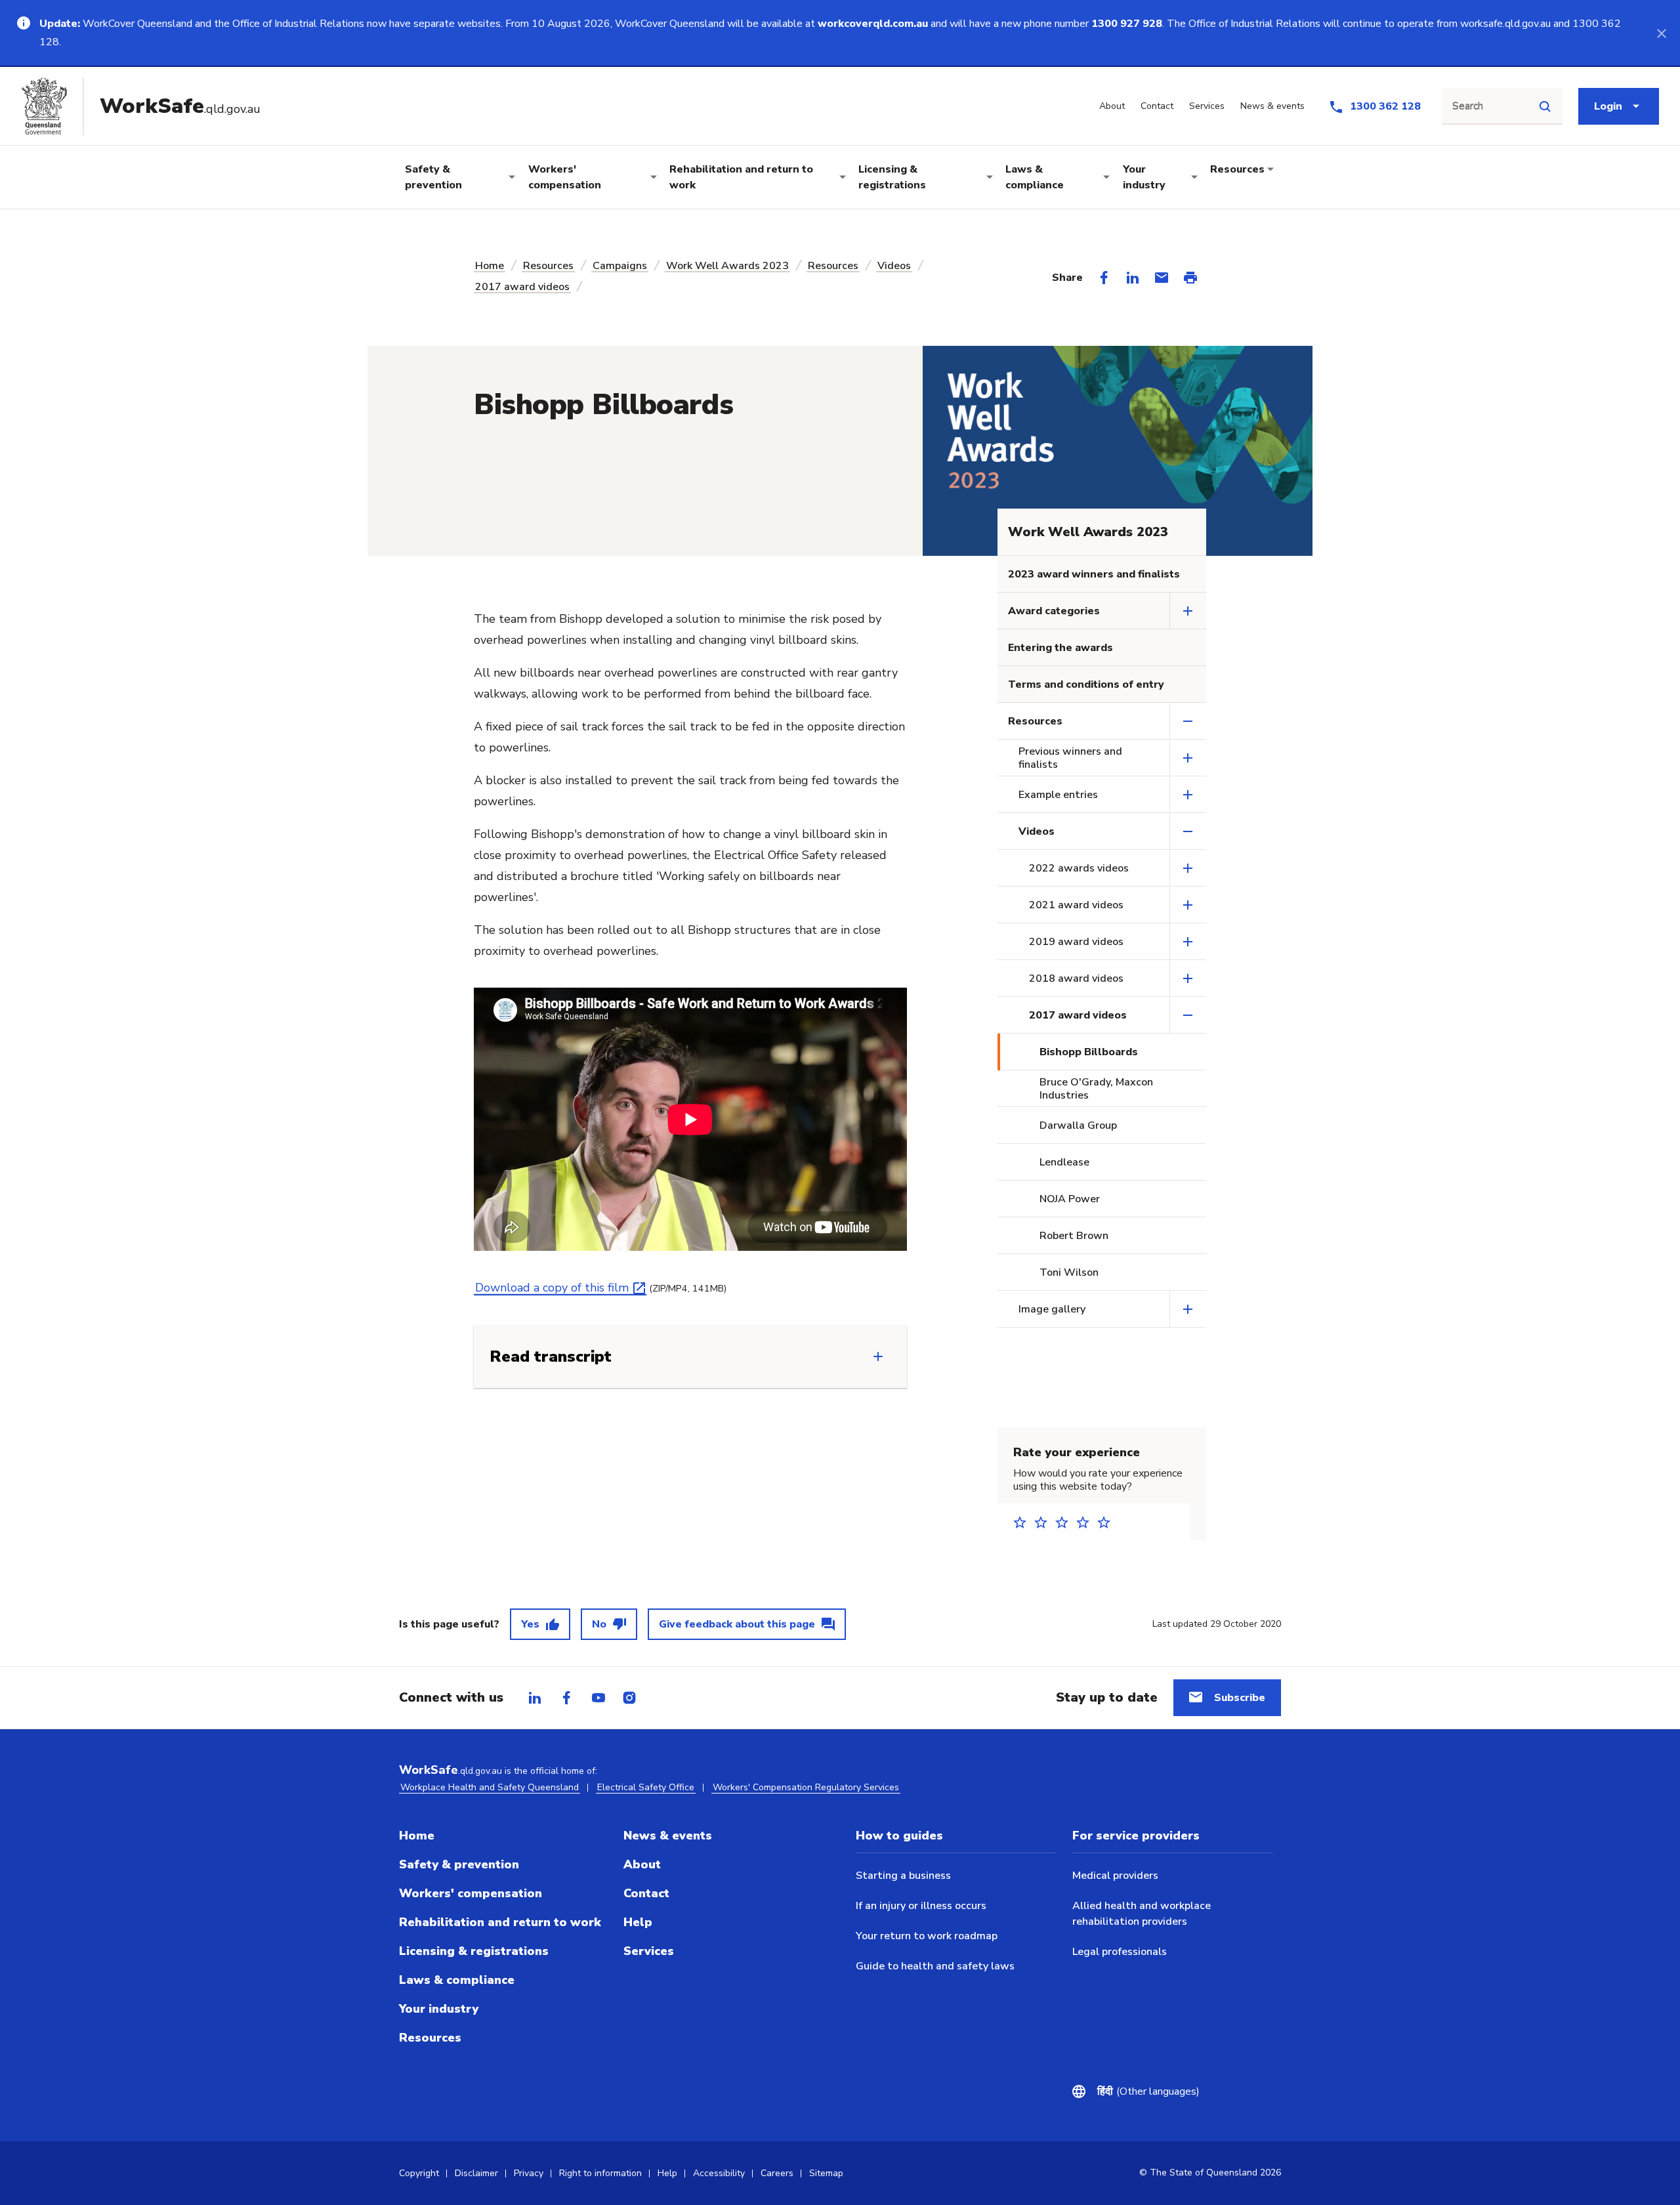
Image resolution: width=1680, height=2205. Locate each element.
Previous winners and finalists (1070, 758)
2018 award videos (1076, 978)
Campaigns (620, 266)
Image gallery (1052, 1309)
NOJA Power (1070, 1199)
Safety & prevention (433, 177)
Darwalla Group (1078, 1125)
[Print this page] (1190, 278)
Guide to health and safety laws (935, 1966)
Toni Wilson (1069, 1272)
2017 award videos (522, 287)
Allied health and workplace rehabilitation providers (1142, 1914)
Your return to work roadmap (927, 1936)
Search (1468, 106)
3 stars (1066, 1522)
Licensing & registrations (892, 177)
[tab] (535, 1698)
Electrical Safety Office (646, 1787)
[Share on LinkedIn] (1133, 278)
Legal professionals (1120, 1952)
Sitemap (826, 2173)
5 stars (1108, 1522)
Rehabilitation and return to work (741, 177)
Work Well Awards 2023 (727, 266)
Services (649, 1951)
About (642, 1864)
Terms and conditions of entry (1086, 684)
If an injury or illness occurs (921, 1906)
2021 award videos (1076, 905)
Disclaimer (476, 2173)
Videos (894, 266)
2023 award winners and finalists (1094, 574)
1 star (1024, 1522)
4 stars (1087, 1522)
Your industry (1144, 177)
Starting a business (903, 1876)
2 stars (1045, 1522)
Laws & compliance (1035, 177)
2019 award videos (1076, 942)
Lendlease (1064, 1162)
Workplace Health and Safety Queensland (490, 1787)
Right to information (600, 2173)
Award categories (1054, 611)
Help (638, 1922)
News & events (668, 1836)
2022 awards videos (1079, 868)
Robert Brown (1074, 1236)
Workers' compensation (565, 177)
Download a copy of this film (552, 1288)
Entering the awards (1060, 648)
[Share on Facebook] (1104, 278)
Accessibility (719, 2173)
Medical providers (1115, 1876)
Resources (1237, 169)
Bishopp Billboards (1089, 1052)
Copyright (419, 2173)
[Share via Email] (1162, 278)
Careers (777, 2173)
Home (490, 266)
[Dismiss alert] (1662, 33)
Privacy (529, 2173)
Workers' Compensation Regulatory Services (806, 1787)
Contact (646, 1893)
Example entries (1058, 795)
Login (1608, 106)
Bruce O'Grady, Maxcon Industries (1096, 1089)
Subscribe (1240, 1698)
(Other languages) (1148, 2091)
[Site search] (1545, 106)
